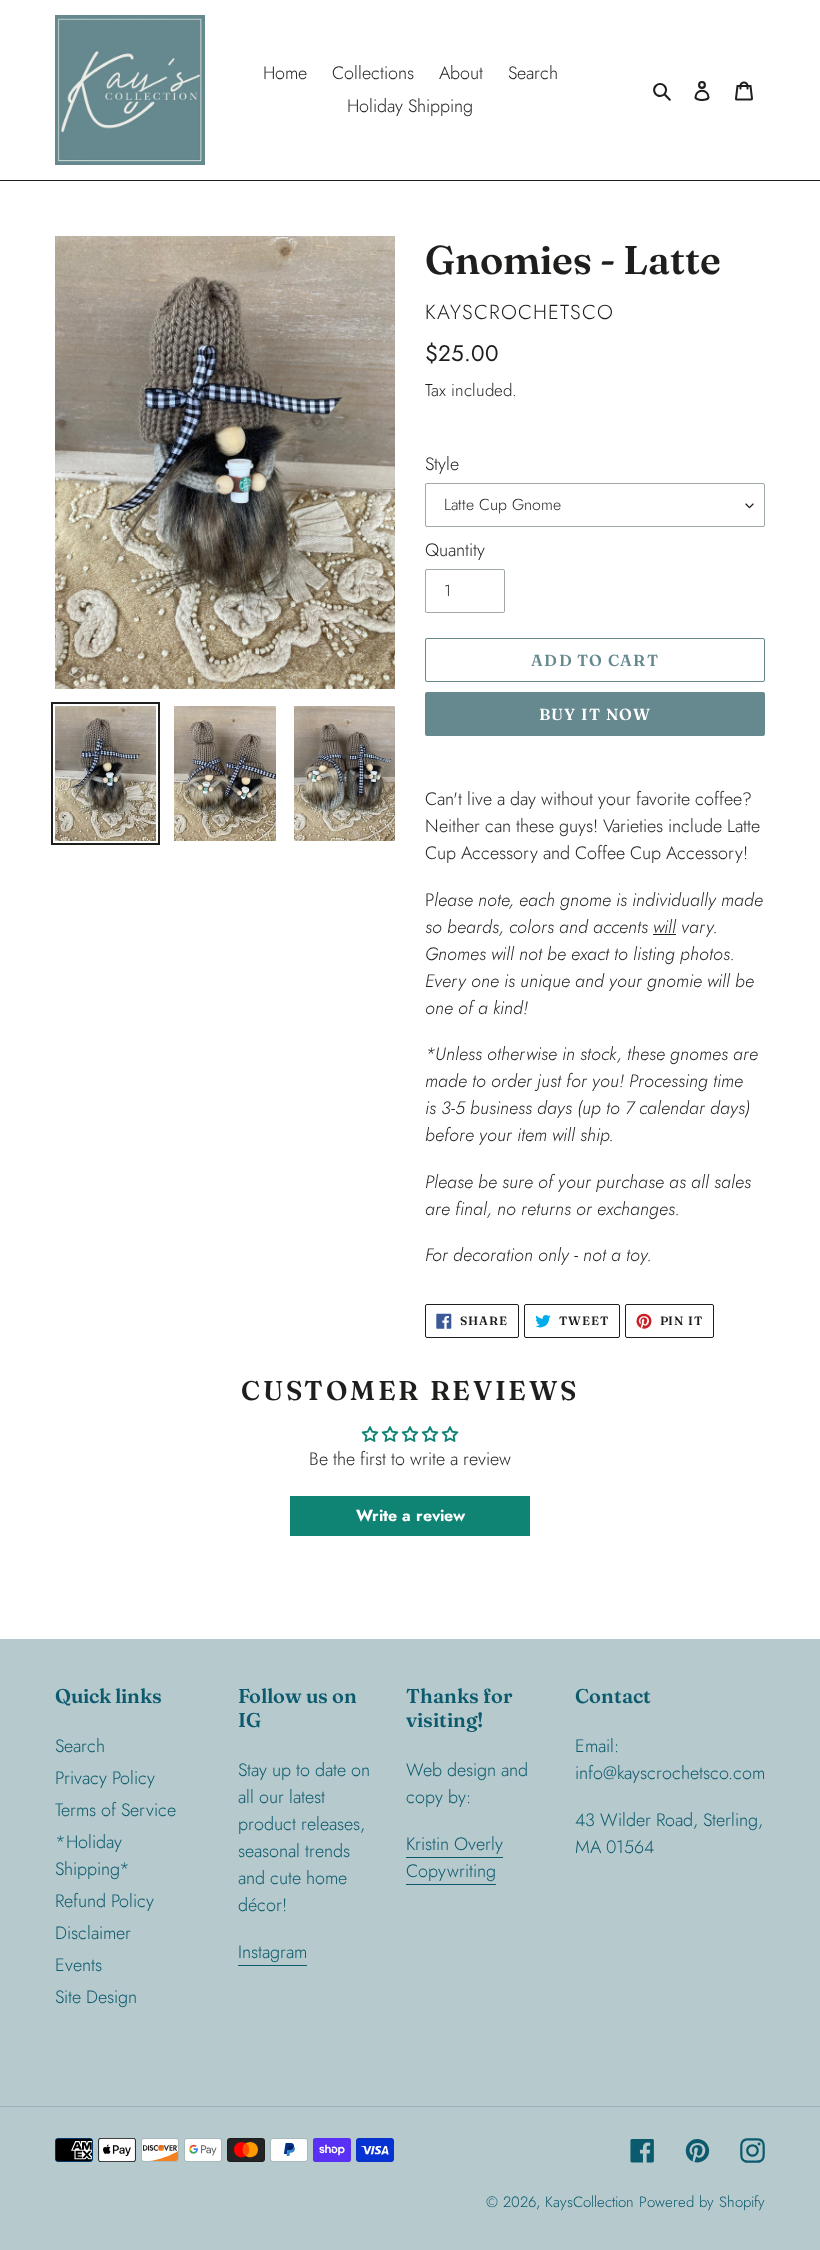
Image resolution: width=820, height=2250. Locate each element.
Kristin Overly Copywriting (454, 1857)
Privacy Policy (105, 1778)
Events (78, 1965)
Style (442, 464)
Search (80, 1746)
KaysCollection (589, 2202)
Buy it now (595, 714)
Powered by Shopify (702, 2202)
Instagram (272, 1952)
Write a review (410, 1515)
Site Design (96, 1997)
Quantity (455, 550)
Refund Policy (104, 1901)
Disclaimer (93, 1933)
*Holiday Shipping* (92, 1855)
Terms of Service (115, 1810)
